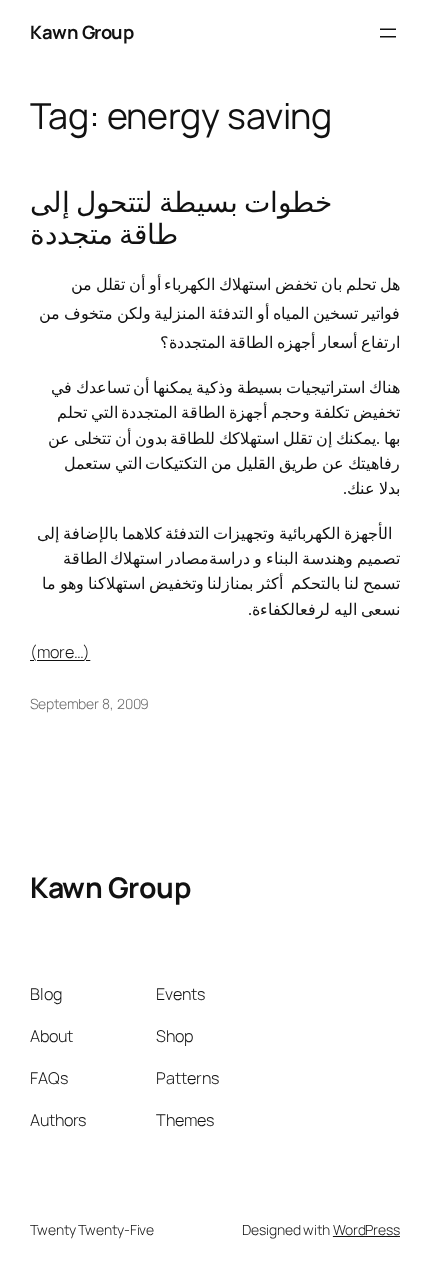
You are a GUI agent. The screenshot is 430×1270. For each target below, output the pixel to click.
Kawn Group (81, 32)
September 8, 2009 (89, 703)
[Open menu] (388, 33)
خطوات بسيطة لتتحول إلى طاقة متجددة (181, 218)
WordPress (366, 1229)
